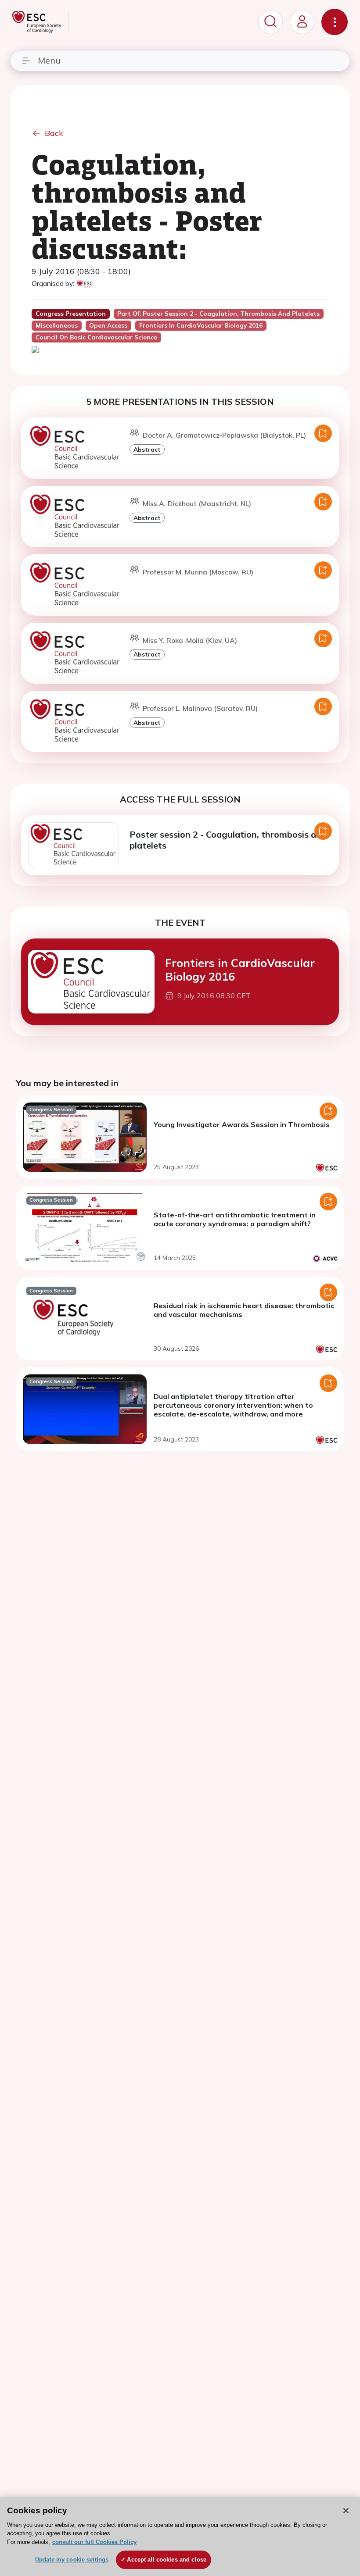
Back (54, 133)
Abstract (147, 449)
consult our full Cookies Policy (94, 2542)
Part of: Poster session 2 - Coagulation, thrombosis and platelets (218, 314)
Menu (49, 60)
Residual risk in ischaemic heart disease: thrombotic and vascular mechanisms (244, 1310)
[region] (180, 2536)
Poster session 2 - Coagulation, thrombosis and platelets (228, 840)
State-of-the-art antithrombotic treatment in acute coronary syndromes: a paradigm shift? (235, 1219)
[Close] (346, 2511)
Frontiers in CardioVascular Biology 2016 (240, 969)
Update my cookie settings (72, 2560)
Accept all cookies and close (167, 2560)
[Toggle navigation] (335, 22)
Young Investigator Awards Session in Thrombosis (242, 1124)
